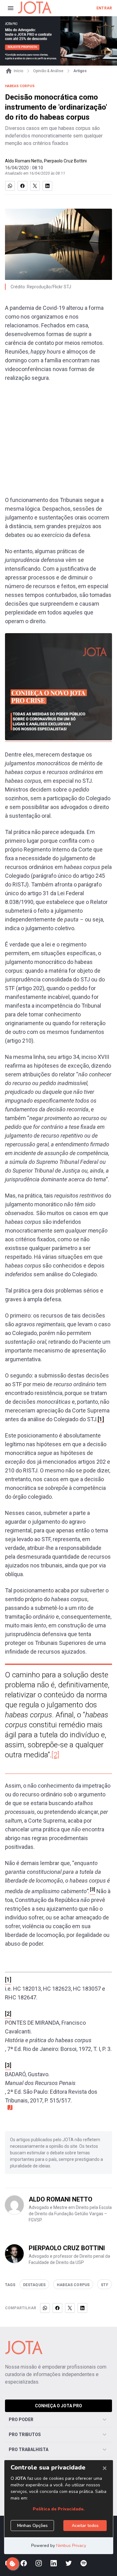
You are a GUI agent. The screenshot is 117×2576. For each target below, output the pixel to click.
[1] (101, 1419)
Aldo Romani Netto (24, 161)
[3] (8, 2065)
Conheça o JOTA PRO (58, 2406)
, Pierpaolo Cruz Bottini (64, 161)
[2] (55, 1755)
